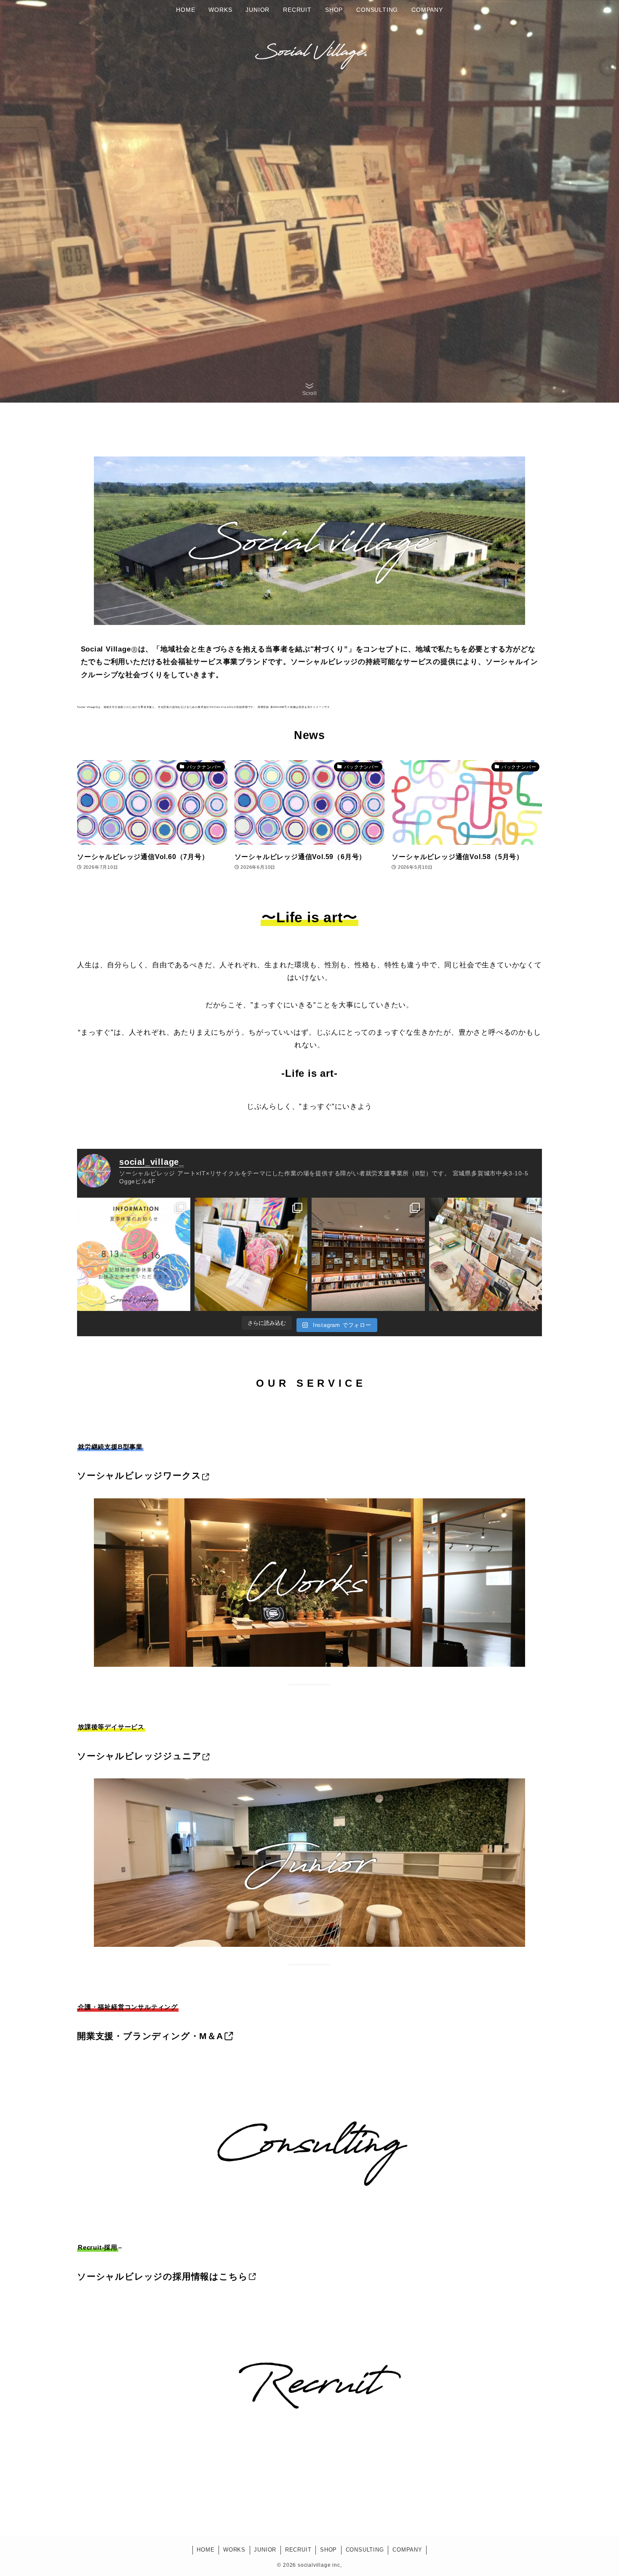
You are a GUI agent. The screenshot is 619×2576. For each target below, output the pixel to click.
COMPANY (407, 2550)
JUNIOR (265, 2550)
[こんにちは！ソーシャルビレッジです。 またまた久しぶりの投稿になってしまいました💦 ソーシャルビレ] (134, 1254)
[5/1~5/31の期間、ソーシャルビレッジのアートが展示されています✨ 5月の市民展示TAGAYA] (368, 1254)
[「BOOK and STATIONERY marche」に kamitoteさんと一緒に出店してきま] (486, 1254)
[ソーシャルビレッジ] (309, 51)
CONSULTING (365, 2550)
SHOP (328, 2550)
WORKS (234, 2550)
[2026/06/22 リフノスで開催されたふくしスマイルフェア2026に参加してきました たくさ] (251, 1254)
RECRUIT (298, 2550)
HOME (205, 2550)
